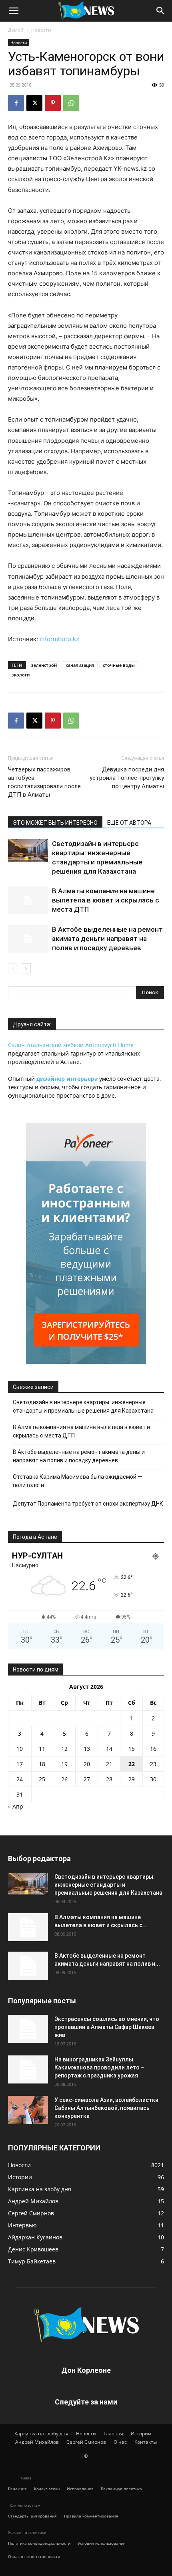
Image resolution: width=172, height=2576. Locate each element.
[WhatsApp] (71, 103)
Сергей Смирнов (86, 2442)
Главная (113, 2434)
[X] (34, 103)
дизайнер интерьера (67, 1079)
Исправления (80, 2489)
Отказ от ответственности (34, 2556)
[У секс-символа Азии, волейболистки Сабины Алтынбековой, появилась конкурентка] (28, 2110)
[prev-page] (13, 968)
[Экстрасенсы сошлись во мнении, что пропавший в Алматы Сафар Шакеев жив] (28, 2029)
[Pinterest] (53, 103)
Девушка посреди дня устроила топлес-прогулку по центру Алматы (127, 778)
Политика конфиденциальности (39, 2543)
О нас (120, 2442)
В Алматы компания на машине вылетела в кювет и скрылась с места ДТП (106, 900)
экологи (21, 675)
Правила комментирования (91, 2516)
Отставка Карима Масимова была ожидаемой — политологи (77, 1481)
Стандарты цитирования (32, 2516)
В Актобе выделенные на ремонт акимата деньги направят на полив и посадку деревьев (107, 939)
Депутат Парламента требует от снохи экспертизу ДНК (88, 1504)
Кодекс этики (47, 2489)
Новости (41, 30)
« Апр (16, 1806)
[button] (14, 11)
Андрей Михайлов (37, 2442)
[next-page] (26, 968)
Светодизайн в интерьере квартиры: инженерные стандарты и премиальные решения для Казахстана (83, 1406)
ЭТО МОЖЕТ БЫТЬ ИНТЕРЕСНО (55, 823)
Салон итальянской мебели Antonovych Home (71, 1045)
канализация (80, 665)
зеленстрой (44, 665)
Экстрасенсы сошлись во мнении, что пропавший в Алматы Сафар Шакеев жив (107, 2027)
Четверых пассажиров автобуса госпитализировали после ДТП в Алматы (44, 782)
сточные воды (119, 665)
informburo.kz (59, 639)
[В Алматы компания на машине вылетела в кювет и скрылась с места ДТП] (28, 900)
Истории (141, 2434)
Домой (16, 30)
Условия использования (102, 2543)
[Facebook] (16, 103)
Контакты (146, 2442)
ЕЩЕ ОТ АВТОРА (129, 823)
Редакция (17, 2489)
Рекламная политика (121, 2489)
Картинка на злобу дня (41, 2434)
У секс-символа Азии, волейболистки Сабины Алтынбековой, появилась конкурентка (106, 2108)
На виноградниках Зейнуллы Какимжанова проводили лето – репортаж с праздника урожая (99, 2067)
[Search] (161, 11)
